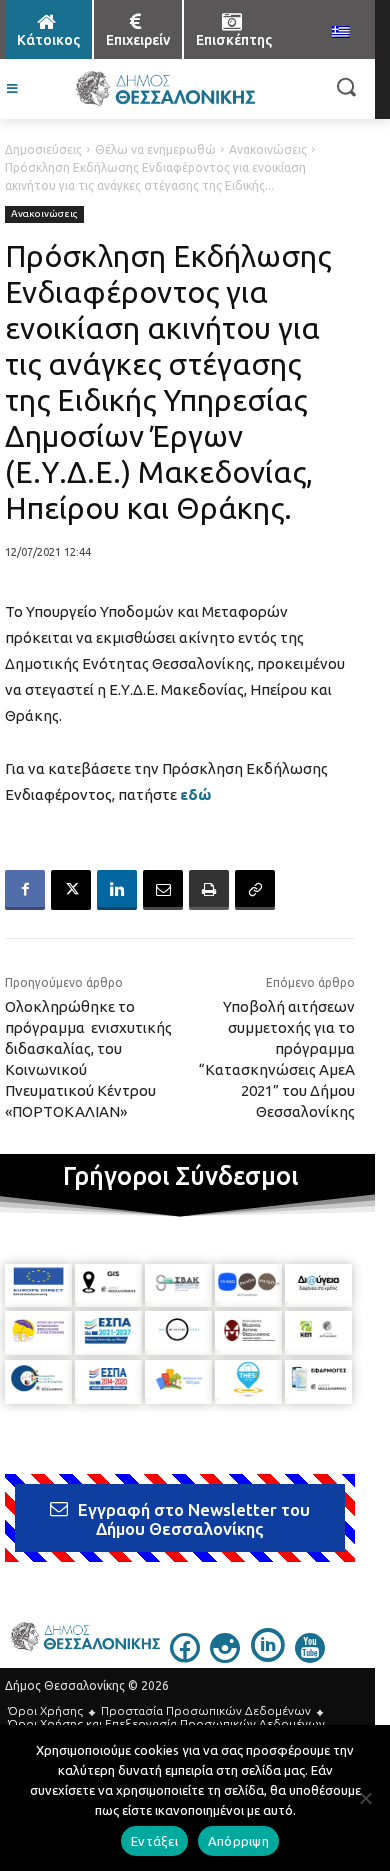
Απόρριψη (238, 1841)
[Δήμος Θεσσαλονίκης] (165, 89)
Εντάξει (154, 1841)
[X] (71, 890)
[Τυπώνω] (209, 890)
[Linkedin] (117, 890)
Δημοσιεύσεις (43, 149)
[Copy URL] (255, 890)
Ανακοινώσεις (268, 149)
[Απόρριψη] (365, 1798)
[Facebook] (25, 890)
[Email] (163, 890)
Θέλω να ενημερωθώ (155, 149)
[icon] (185, 1657)
